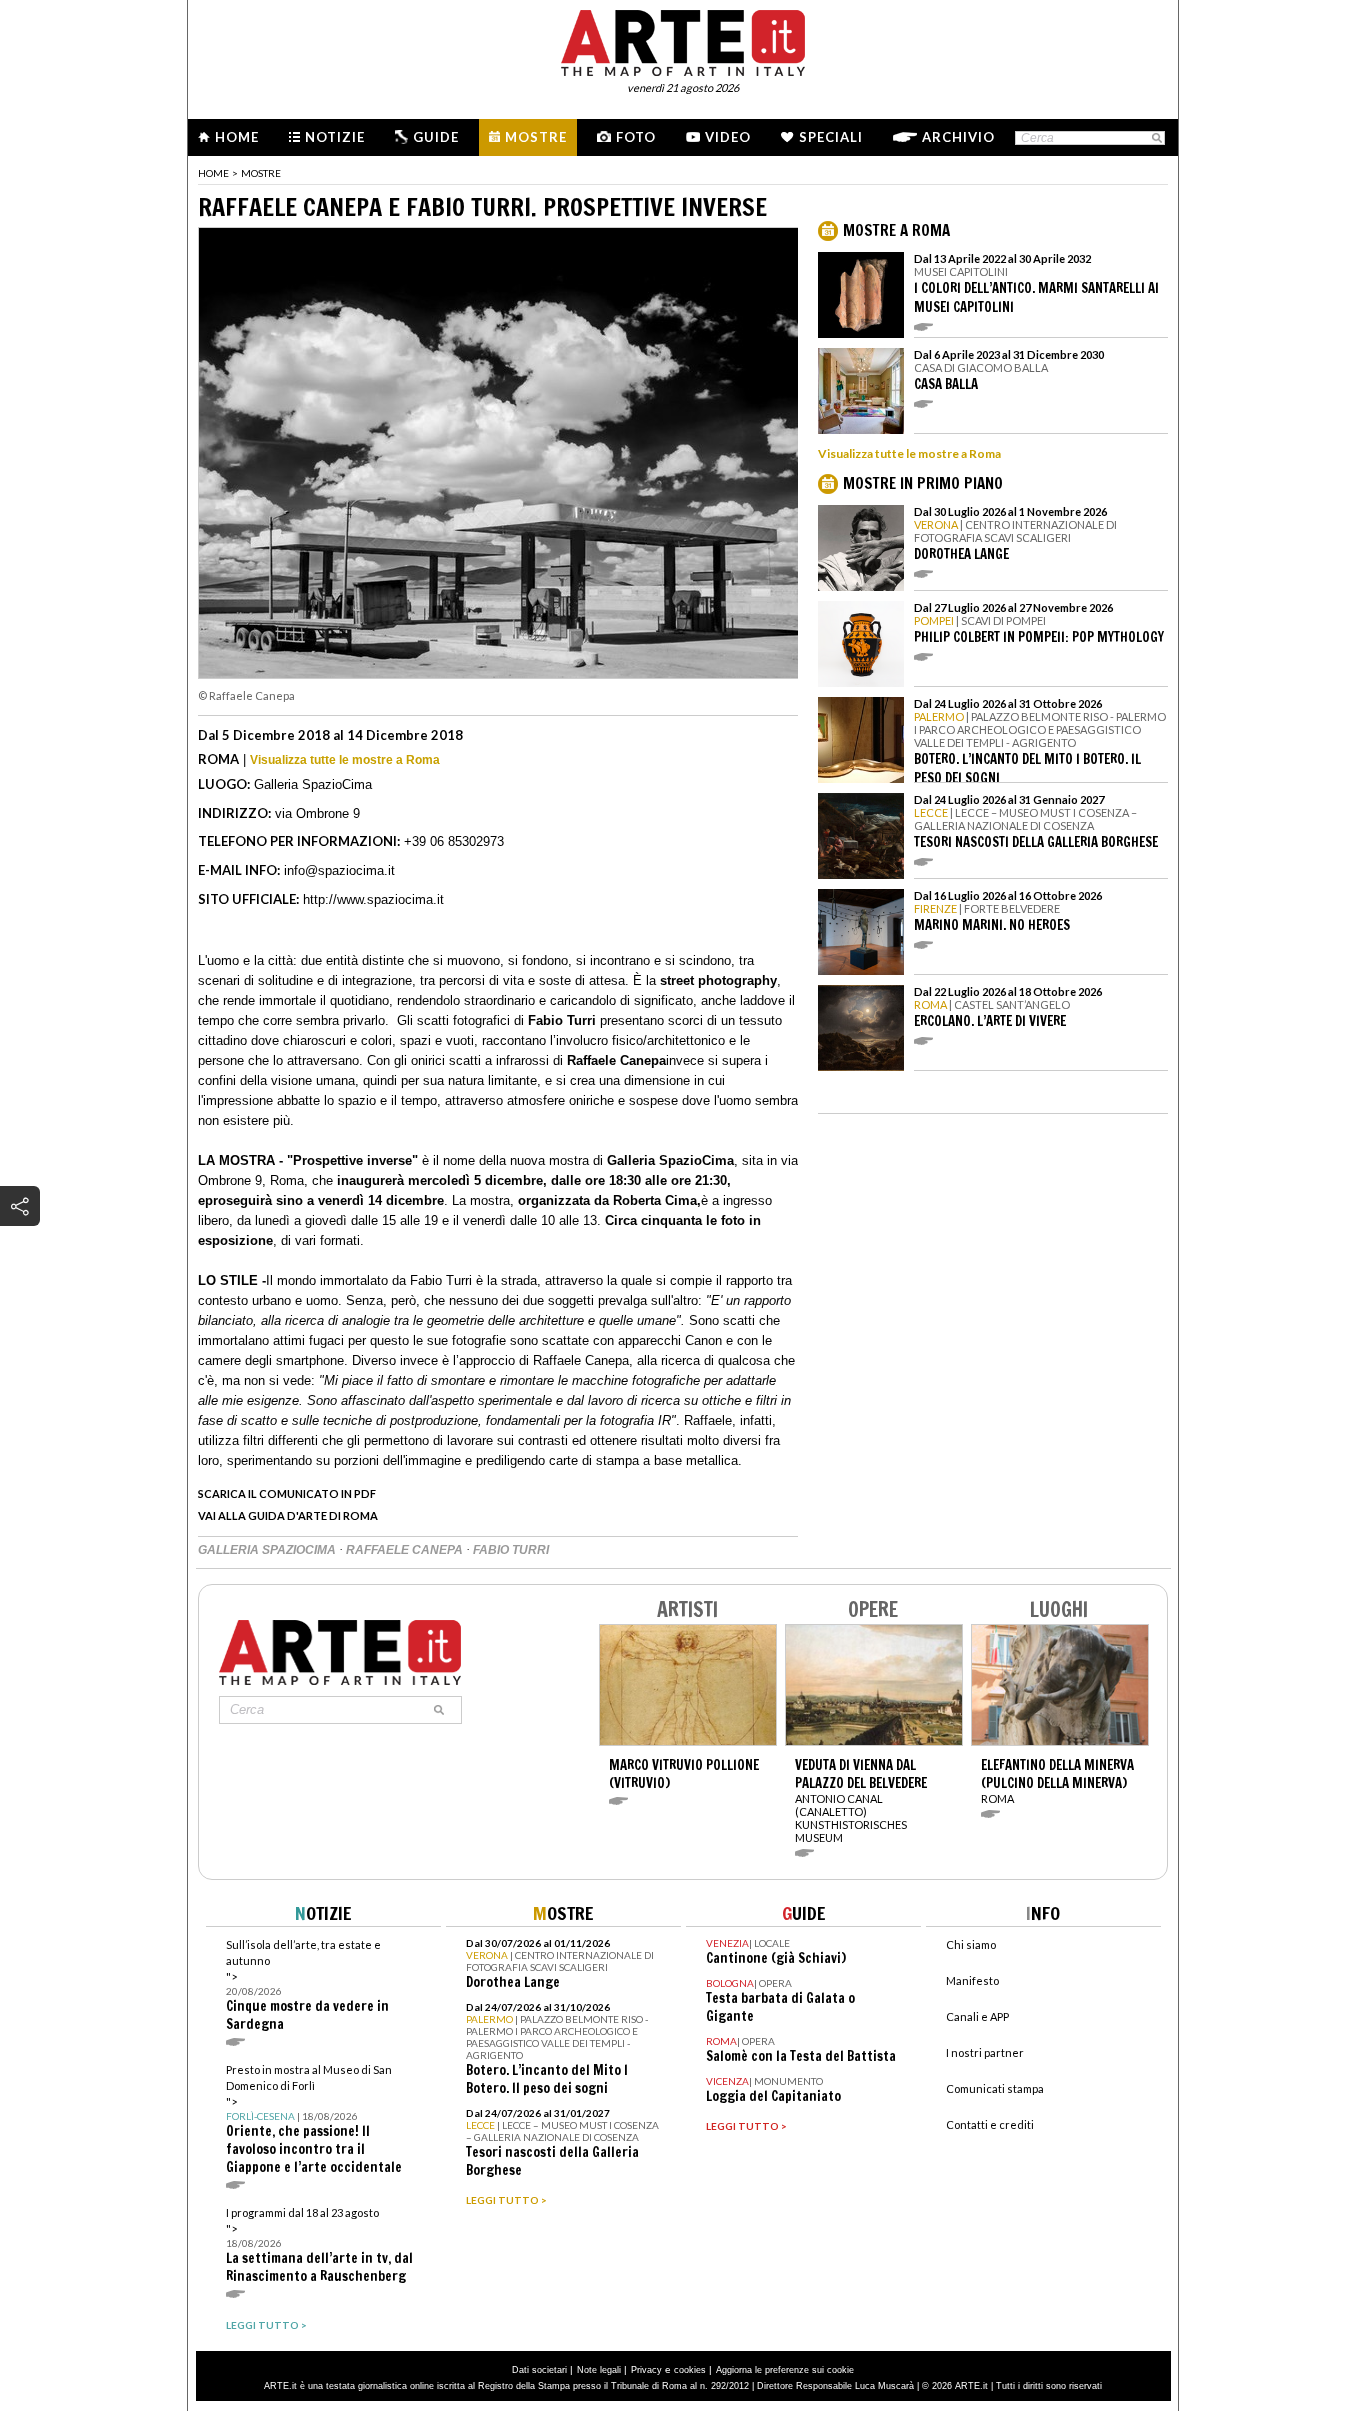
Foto (636, 137)
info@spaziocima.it (339, 870)
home (213, 173)
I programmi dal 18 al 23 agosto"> (319, 2245)
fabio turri (511, 1550)
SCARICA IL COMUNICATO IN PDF (287, 1493)
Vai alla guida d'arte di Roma (288, 1515)
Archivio (958, 137)
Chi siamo (971, 1944)
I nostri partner (985, 2052)
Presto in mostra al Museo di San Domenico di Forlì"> (314, 2119)
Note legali (599, 2370)
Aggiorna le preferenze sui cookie (785, 2370)
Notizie (335, 137)
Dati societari (539, 2370)
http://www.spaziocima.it (373, 899)
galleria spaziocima (268, 1550)
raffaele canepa (406, 1550)
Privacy (646, 2370)
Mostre (536, 137)
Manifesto (972, 1980)
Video (728, 137)
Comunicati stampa (995, 2088)
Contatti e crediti (990, 2124)
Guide (436, 137)
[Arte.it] (683, 40)
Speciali (831, 137)
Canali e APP (977, 2016)
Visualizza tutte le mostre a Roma (345, 760)
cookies (690, 2370)
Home (237, 137)
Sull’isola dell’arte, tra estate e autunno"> (307, 1985)
